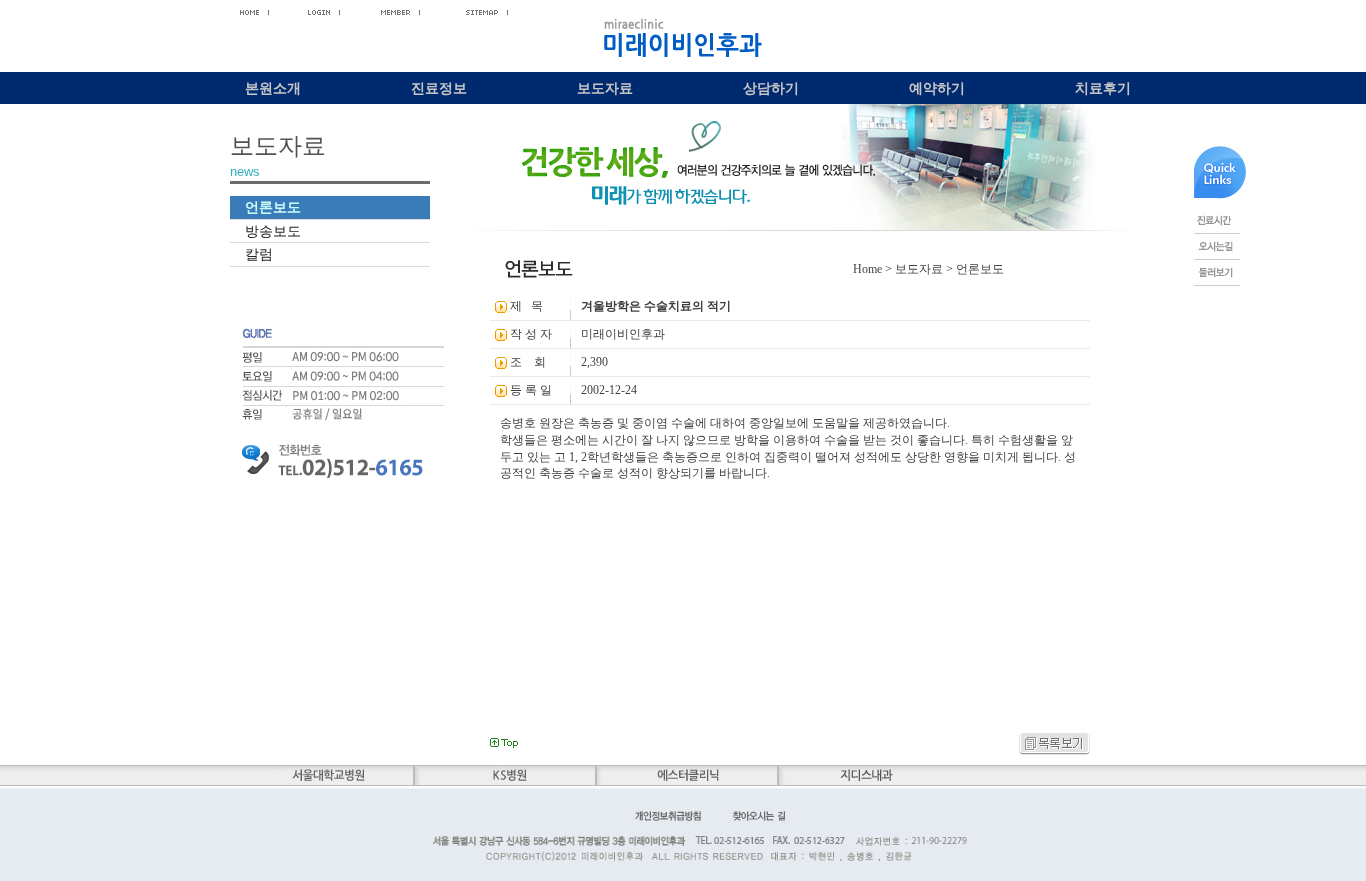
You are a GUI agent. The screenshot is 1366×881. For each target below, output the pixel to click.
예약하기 (937, 88)
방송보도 (273, 231)
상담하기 (771, 88)
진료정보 (439, 88)
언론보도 (273, 207)
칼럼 (259, 254)
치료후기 (1103, 88)
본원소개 (273, 88)
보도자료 (605, 88)
